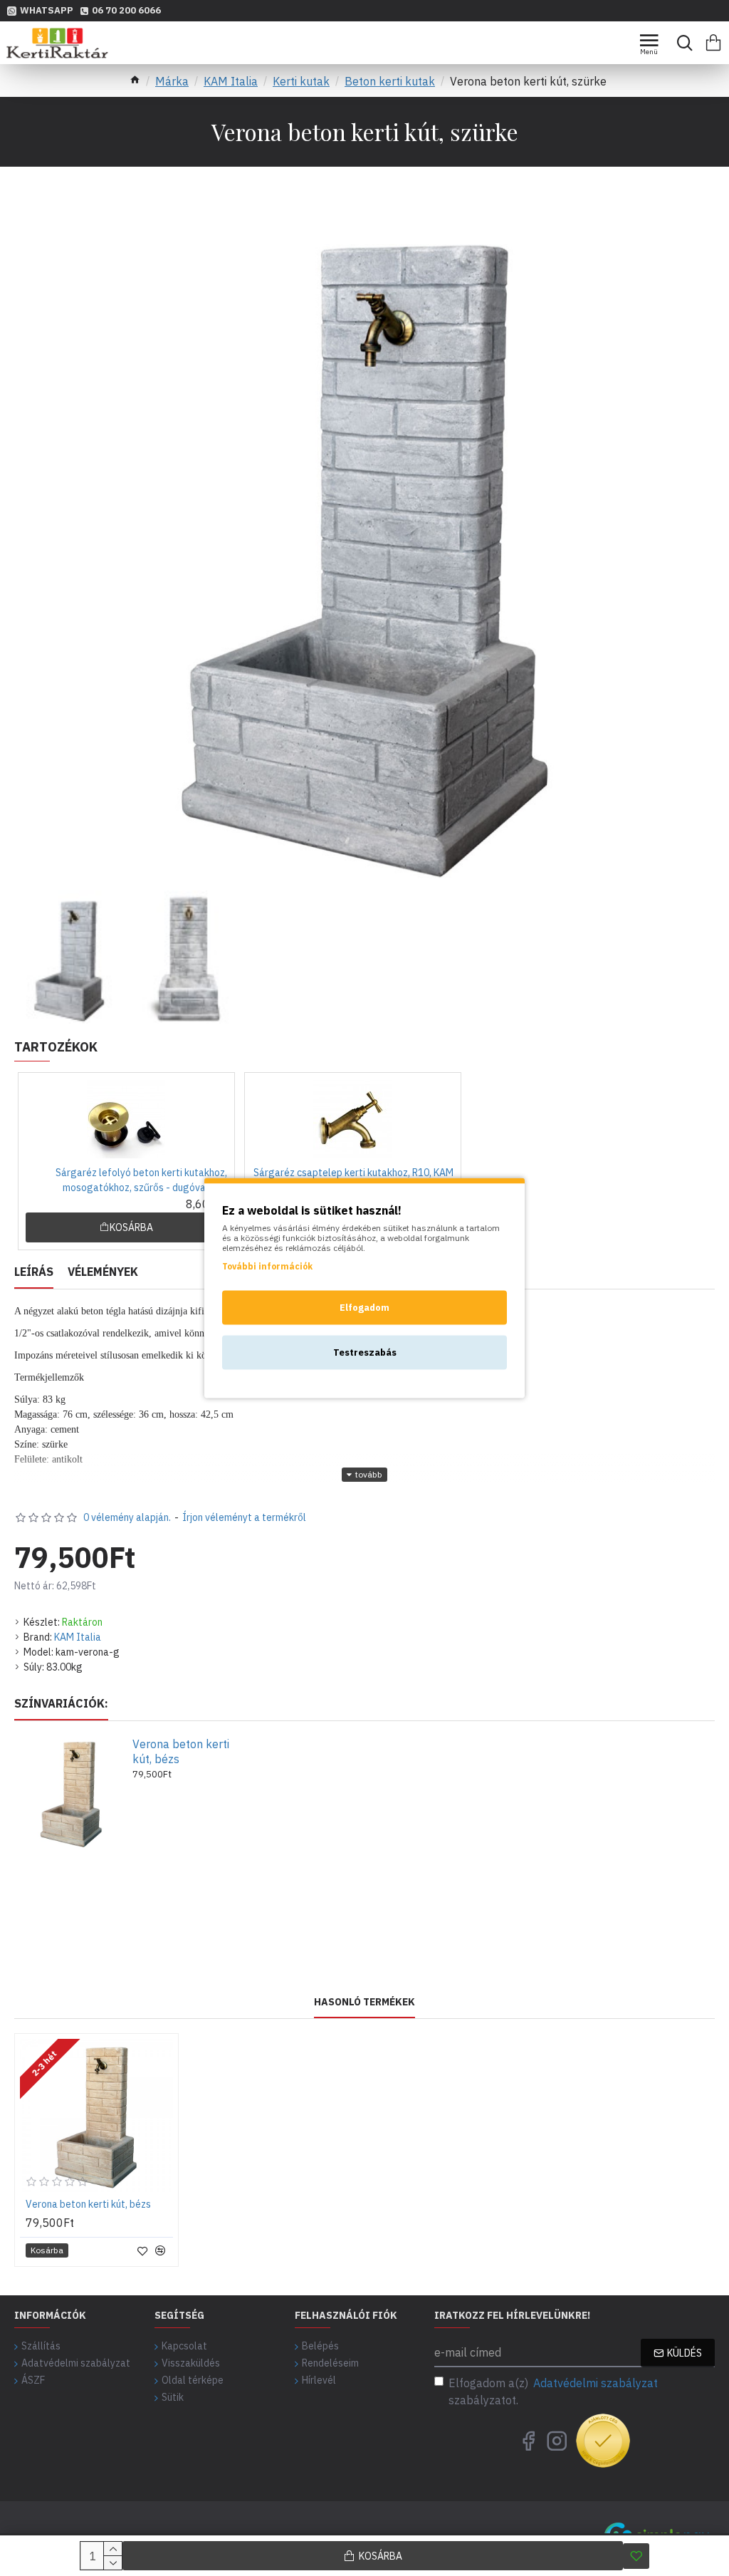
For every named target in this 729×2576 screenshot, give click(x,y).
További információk (267, 1266)
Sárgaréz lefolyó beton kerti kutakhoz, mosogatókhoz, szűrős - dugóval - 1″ (141, 1180)
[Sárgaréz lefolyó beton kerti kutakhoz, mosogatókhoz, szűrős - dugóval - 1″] (126, 1119)
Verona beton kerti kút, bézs (181, 1751)
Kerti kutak (301, 81)
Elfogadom (364, 1308)
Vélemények (103, 1272)
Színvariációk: (61, 1703)
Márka (172, 81)
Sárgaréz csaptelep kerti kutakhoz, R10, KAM (353, 1173)
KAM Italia (231, 81)
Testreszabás (365, 1352)
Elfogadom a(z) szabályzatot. (553, 2391)
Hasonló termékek (364, 2002)
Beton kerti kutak (390, 81)
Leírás (34, 1272)
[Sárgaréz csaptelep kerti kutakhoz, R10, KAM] (352, 1119)
